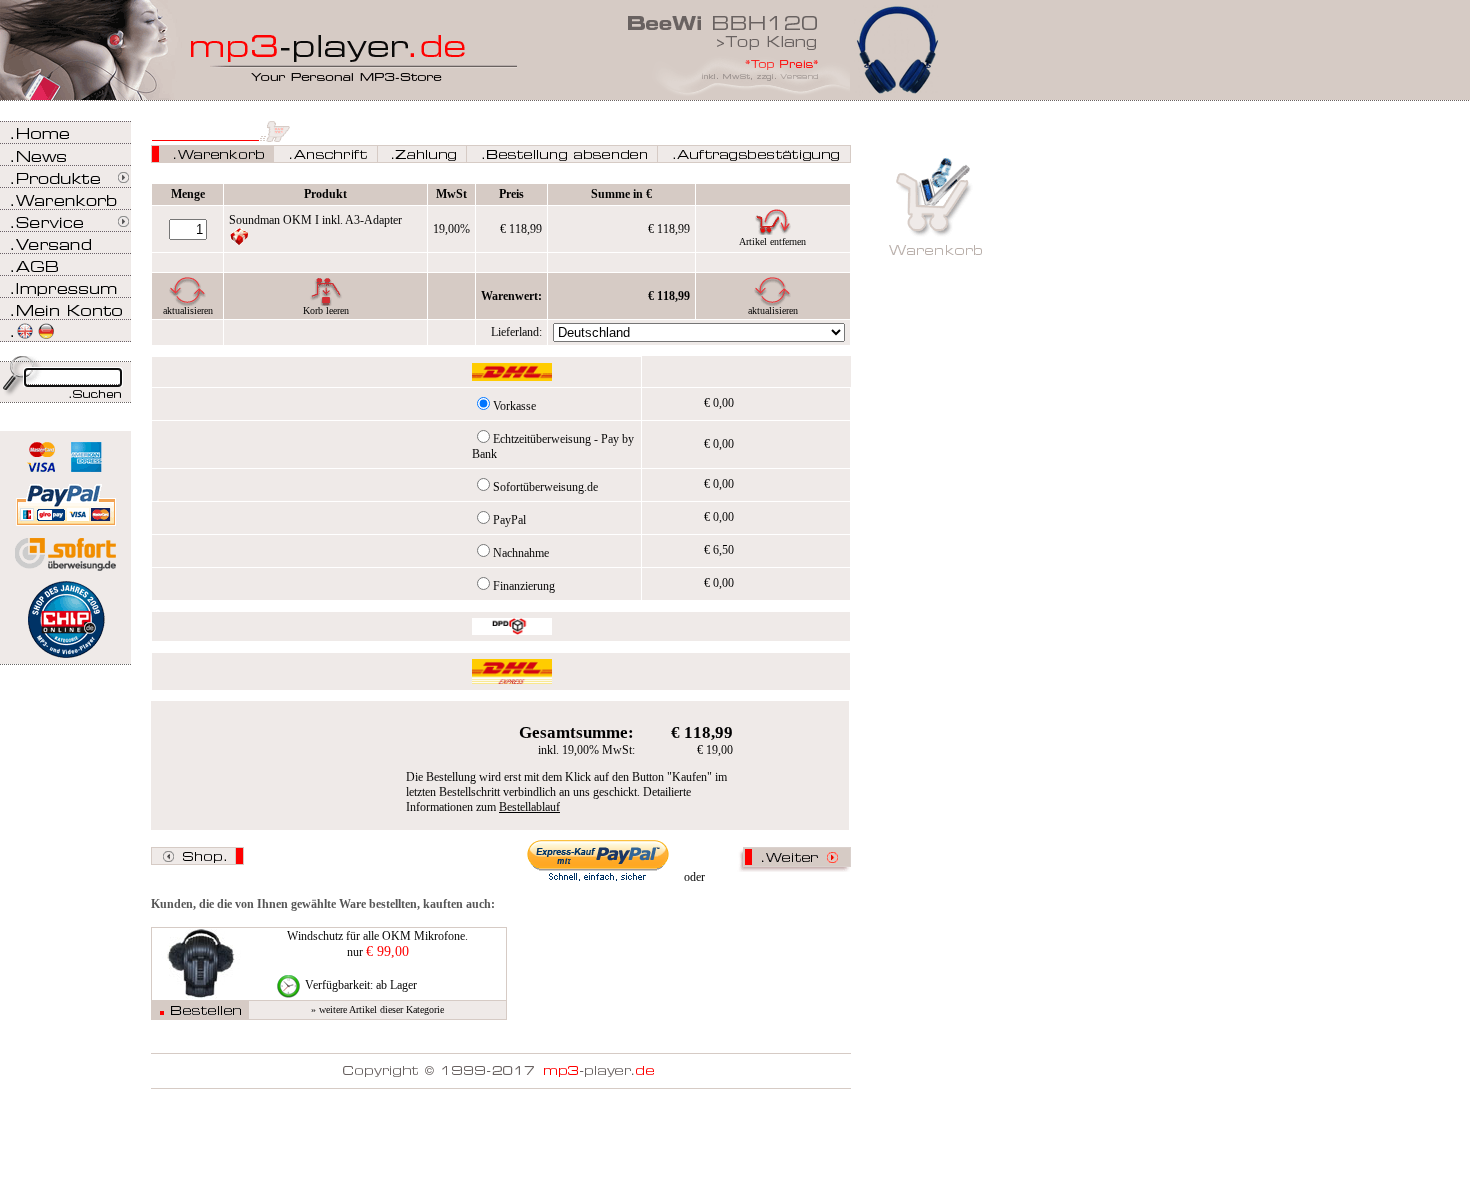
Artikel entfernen (772, 241)
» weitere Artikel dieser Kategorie (377, 1009)
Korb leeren (326, 310)
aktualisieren (188, 310)
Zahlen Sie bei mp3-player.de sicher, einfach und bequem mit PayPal (65, 497)
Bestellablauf (529, 807)
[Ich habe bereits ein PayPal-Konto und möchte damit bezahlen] (598, 861)
